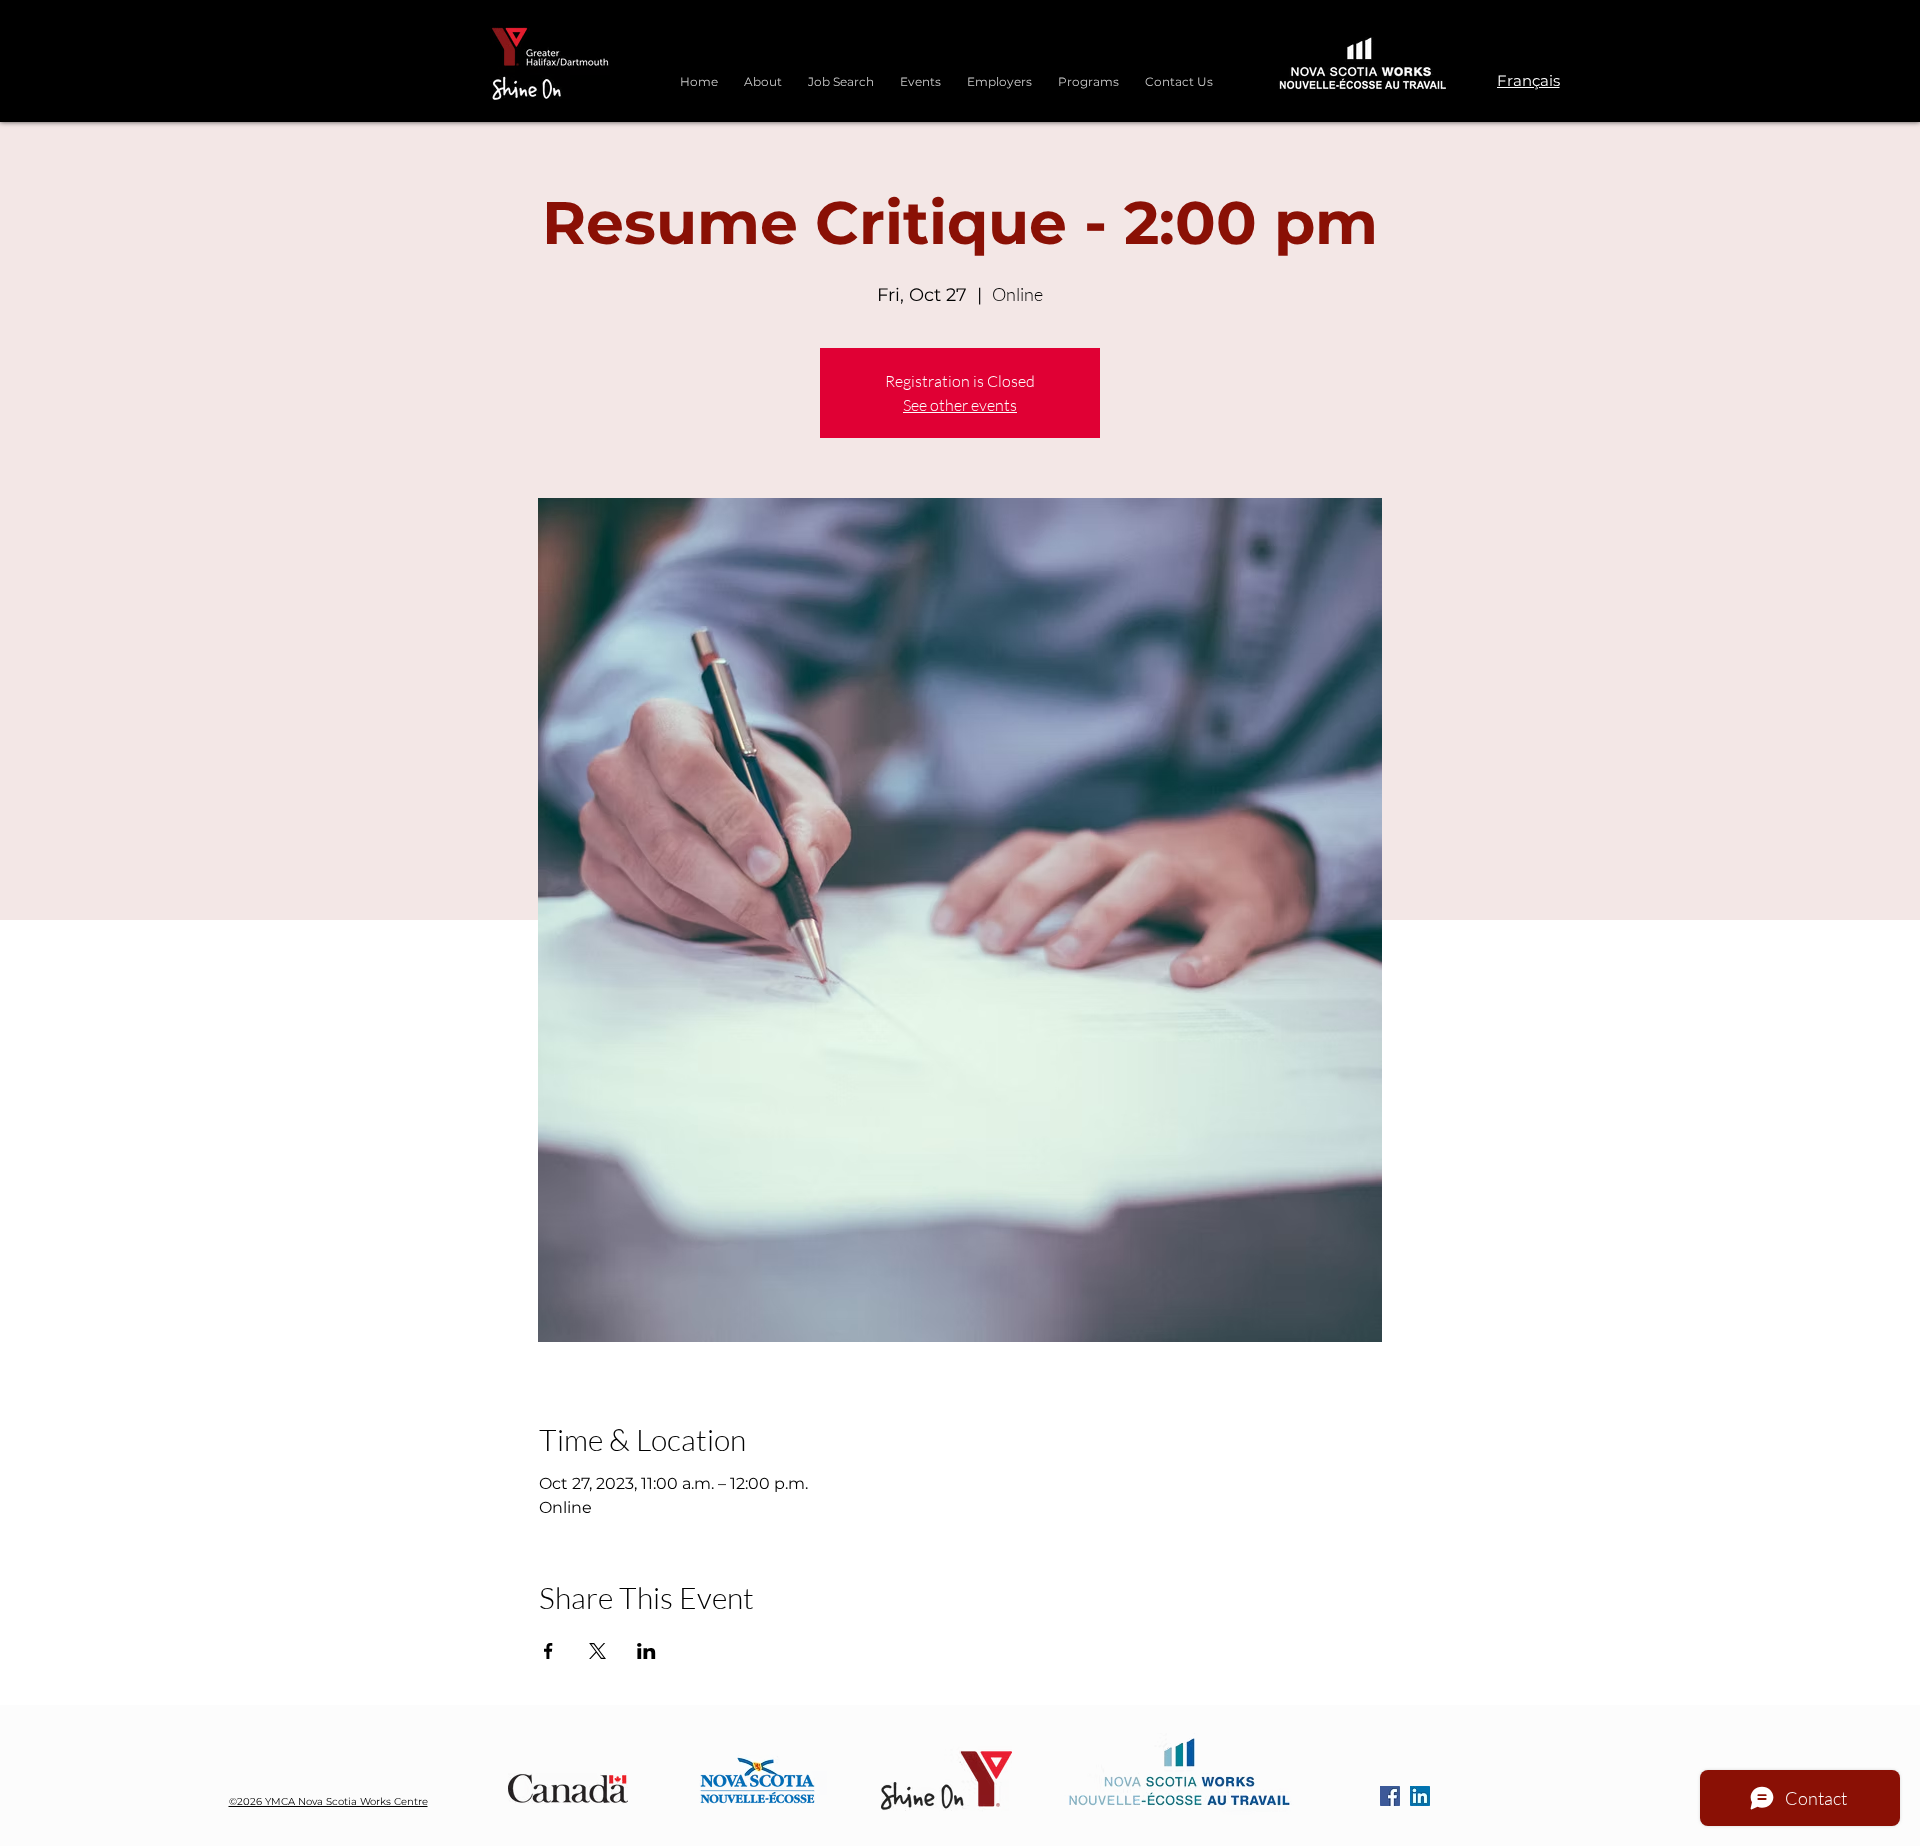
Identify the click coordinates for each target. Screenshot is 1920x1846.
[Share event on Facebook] (548, 1651)
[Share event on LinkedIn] (646, 1651)
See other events (960, 405)
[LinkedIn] (1420, 1796)
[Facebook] (1390, 1796)
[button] (1088, 73)
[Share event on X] (597, 1651)
